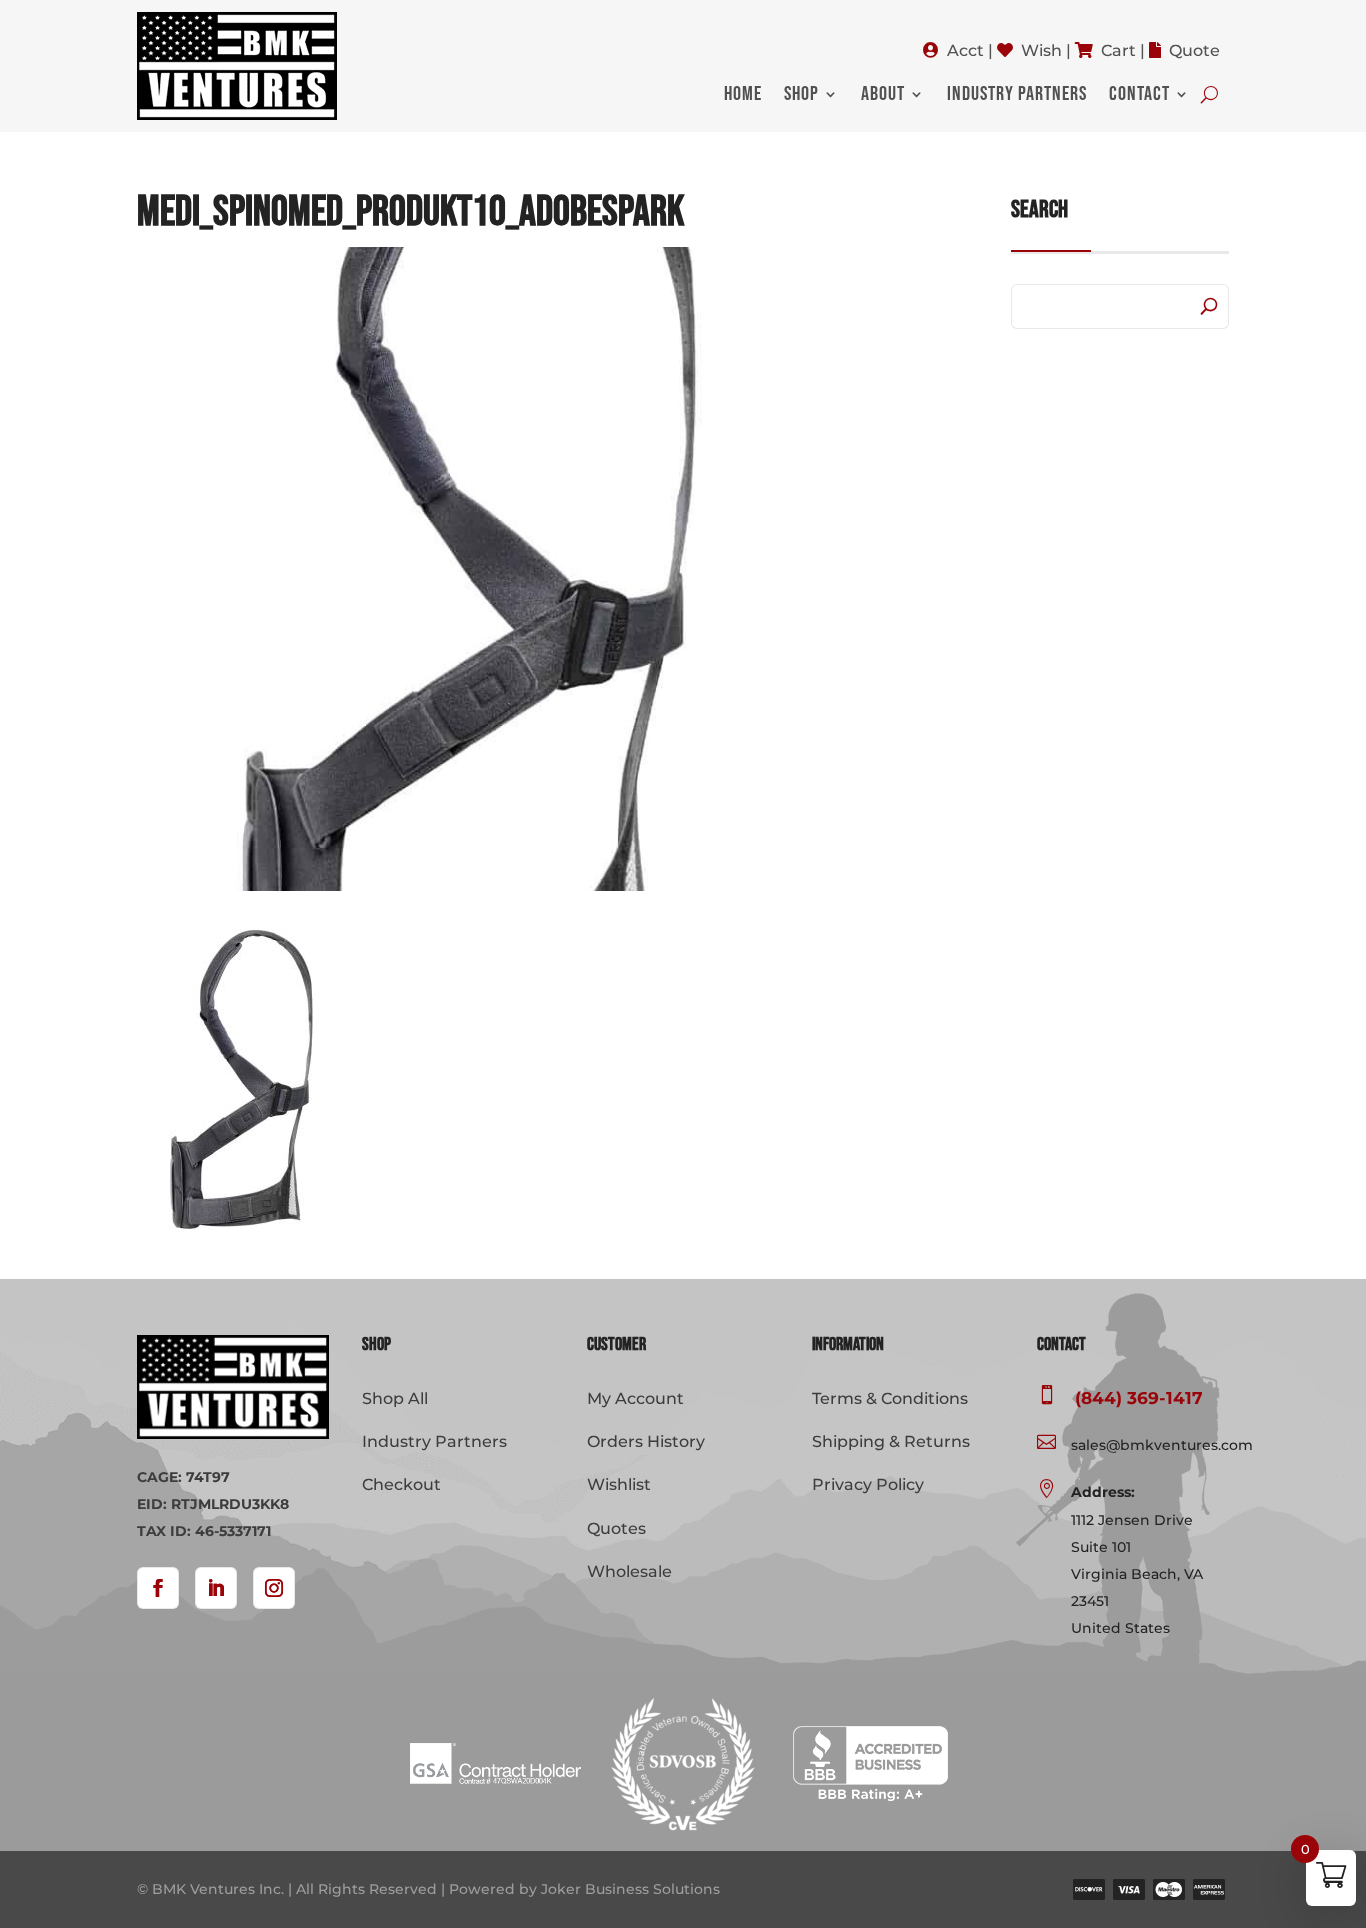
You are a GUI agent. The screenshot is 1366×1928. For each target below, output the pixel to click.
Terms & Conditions (890, 1398)
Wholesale (629, 1571)
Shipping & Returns (891, 1441)
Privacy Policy (868, 1484)
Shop (801, 96)
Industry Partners (1017, 96)
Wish (1041, 50)
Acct (965, 50)
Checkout (401, 1484)
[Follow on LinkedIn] (216, 1588)
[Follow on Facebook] (158, 1588)
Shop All (395, 1398)
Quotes (616, 1528)
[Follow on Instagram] (274, 1588)
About (883, 96)
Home (743, 96)
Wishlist (619, 1484)
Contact (1139, 96)
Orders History (646, 1441)
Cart (1118, 50)
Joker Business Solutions (630, 1889)
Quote (1194, 50)
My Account (635, 1398)
